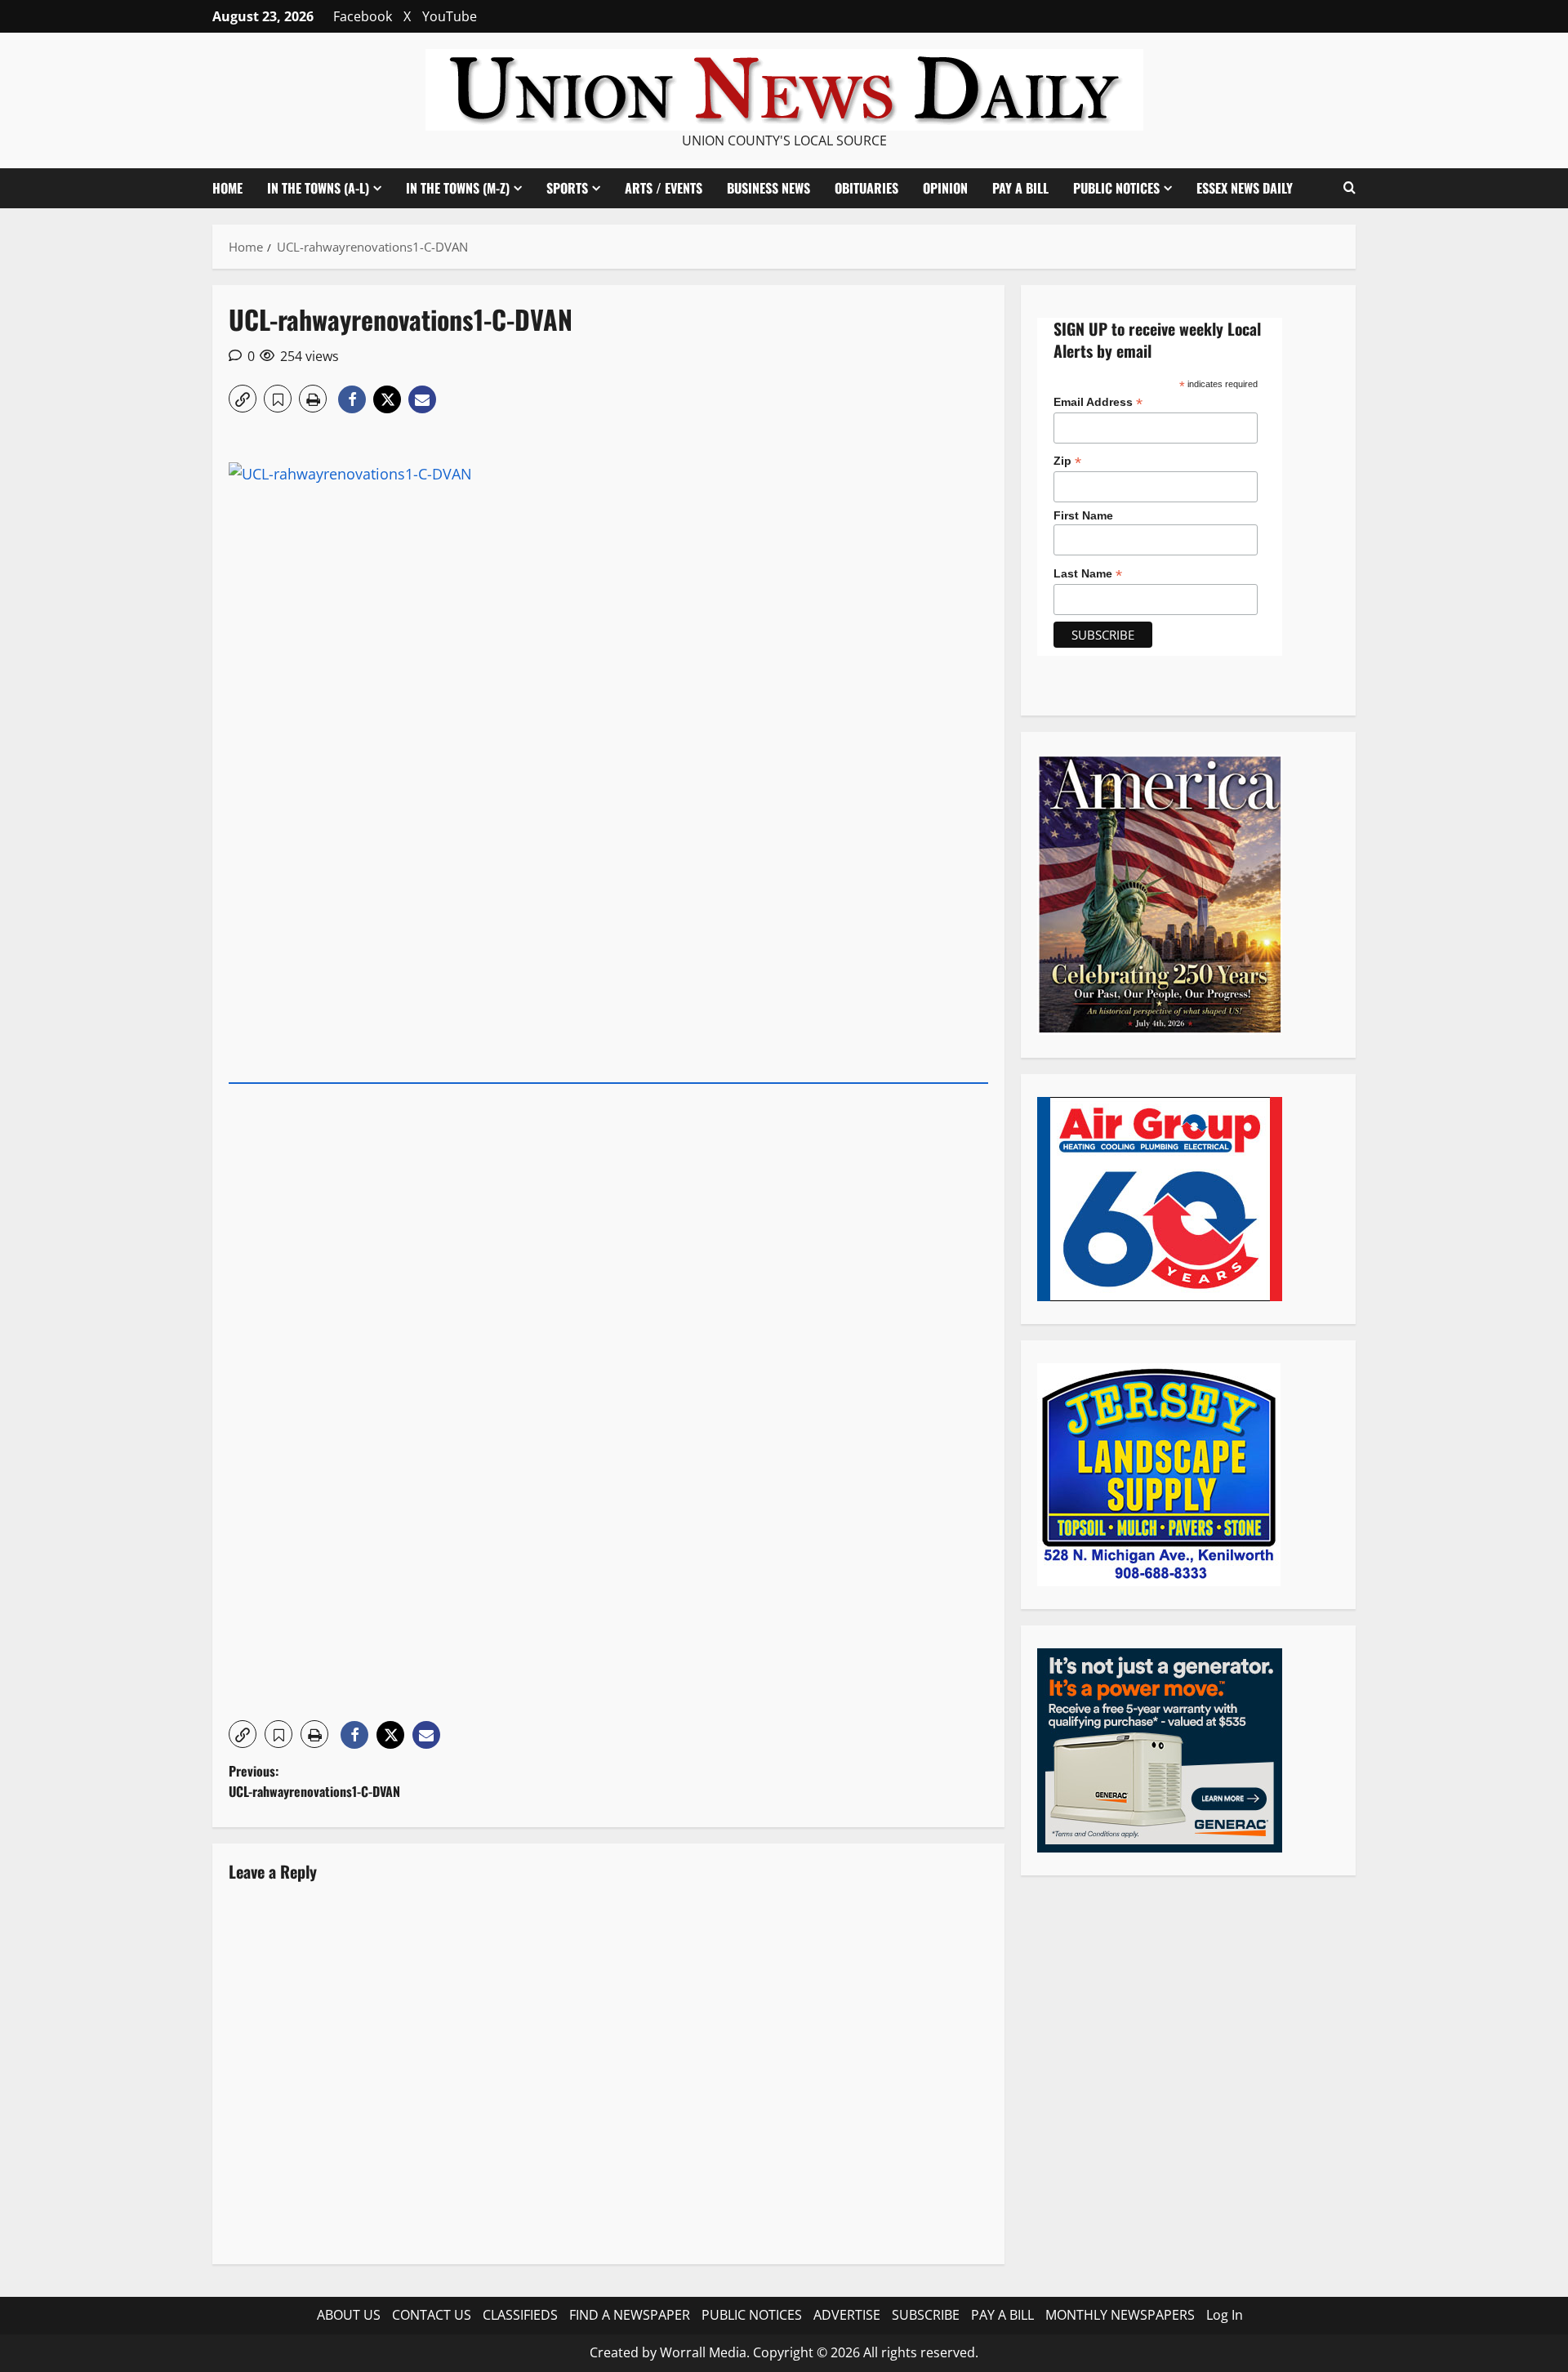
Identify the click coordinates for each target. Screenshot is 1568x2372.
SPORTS (567, 188)
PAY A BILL (1020, 188)
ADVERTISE (847, 2315)
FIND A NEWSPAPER (630, 2315)
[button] (1350, 188)
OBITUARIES (866, 188)
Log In (1225, 2315)
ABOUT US (349, 2315)
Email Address (1098, 401)
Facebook (363, 16)
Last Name (1088, 574)
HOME (227, 188)
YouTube (450, 16)
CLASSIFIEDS (520, 2315)
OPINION (945, 188)
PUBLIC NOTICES (752, 2315)
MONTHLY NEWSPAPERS (1120, 2315)
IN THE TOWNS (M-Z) (458, 188)
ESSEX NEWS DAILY (1245, 188)
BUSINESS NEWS (768, 188)
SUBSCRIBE (926, 2315)
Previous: (314, 1781)
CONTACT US (432, 2315)
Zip (1067, 461)
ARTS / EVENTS (664, 188)
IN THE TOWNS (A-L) (318, 188)
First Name (1083, 515)
